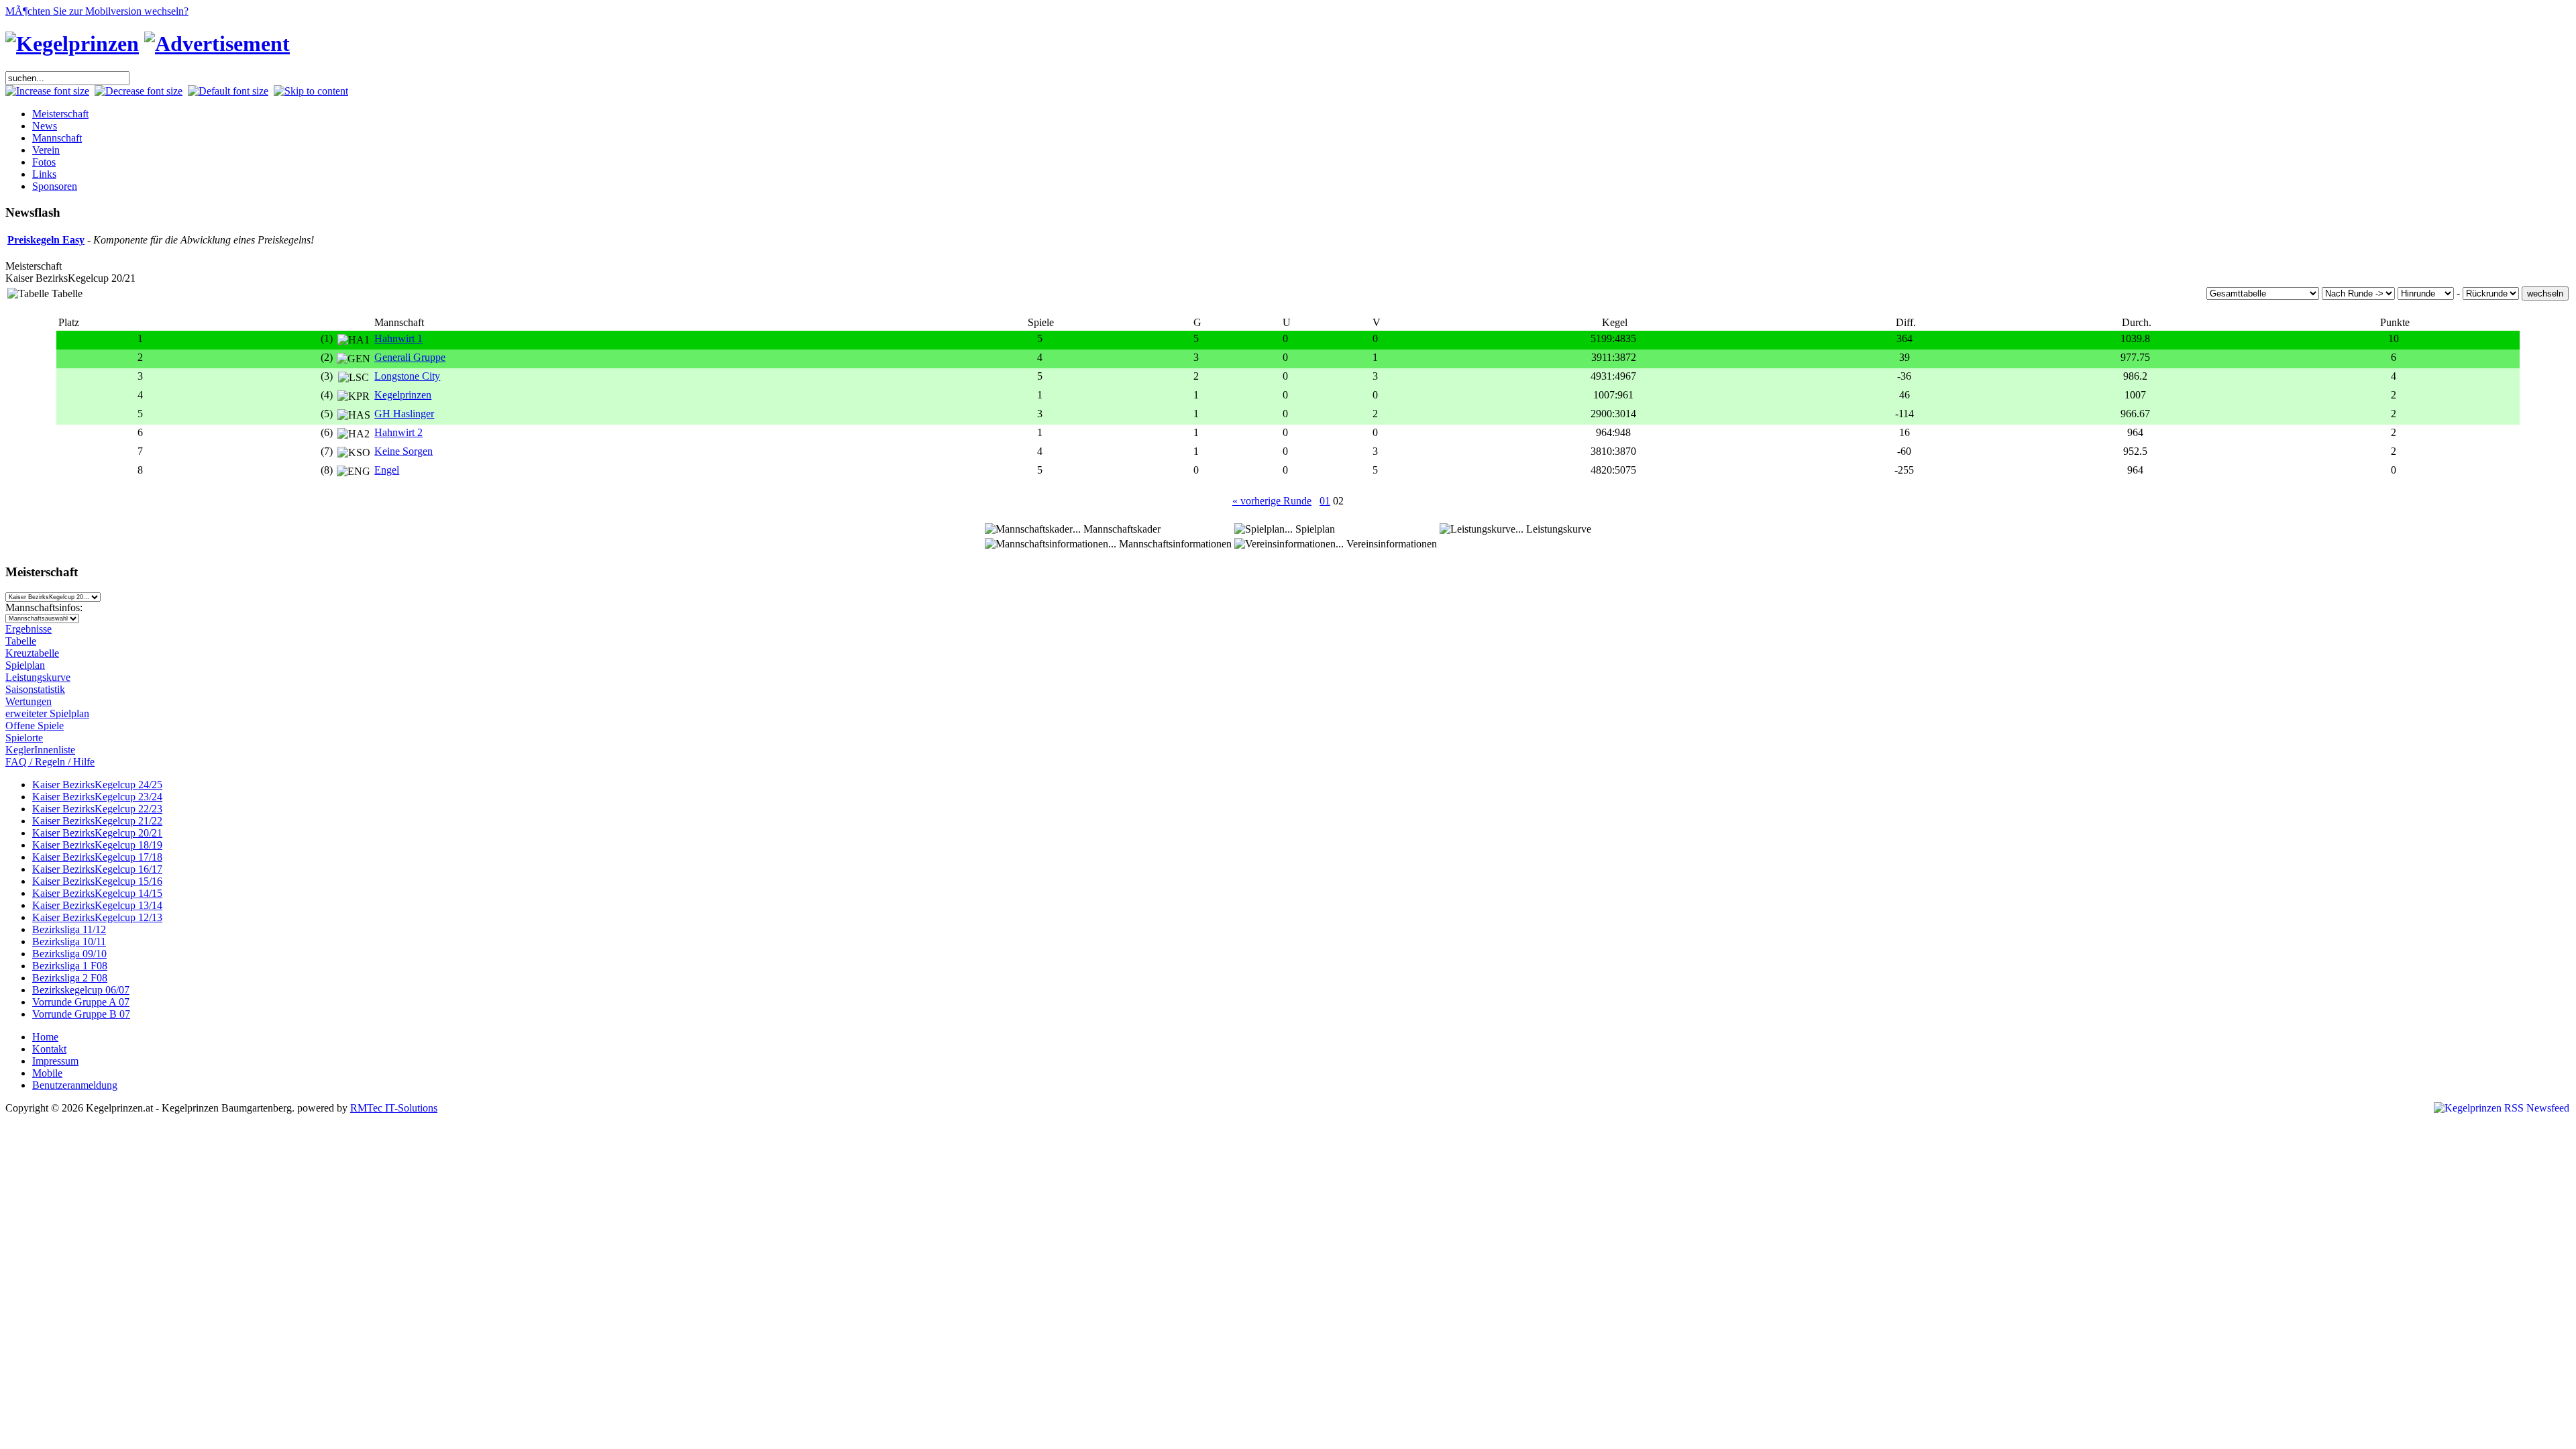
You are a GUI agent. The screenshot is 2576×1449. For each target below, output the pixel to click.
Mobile (47, 1073)
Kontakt (49, 1049)
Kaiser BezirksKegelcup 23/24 (97, 797)
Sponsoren (55, 186)
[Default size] (228, 91)
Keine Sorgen (404, 451)
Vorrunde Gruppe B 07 (81, 1014)
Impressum (55, 1061)
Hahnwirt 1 (398, 338)
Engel (387, 470)
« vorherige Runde (1272, 501)
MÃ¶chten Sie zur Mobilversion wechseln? (97, 11)
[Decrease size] (139, 91)
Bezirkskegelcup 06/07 (81, 990)
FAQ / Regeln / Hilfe (50, 762)
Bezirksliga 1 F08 (70, 966)
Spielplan (25, 665)
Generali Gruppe (410, 357)
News (45, 126)
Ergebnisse (29, 629)
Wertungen (29, 701)
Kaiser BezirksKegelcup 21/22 (97, 821)
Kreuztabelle (32, 653)
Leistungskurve (38, 677)
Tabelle (21, 641)
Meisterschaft (60, 114)
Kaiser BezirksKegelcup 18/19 (97, 845)
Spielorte (24, 738)
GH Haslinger (404, 414)
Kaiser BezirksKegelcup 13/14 (97, 905)
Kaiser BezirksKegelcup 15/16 (97, 881)
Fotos (44, 162)
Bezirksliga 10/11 (69, 942)
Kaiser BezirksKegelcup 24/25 (97, 785)
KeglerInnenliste (40, 750)
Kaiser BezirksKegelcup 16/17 (97, 869)
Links (44, 174)
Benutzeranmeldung (75, 1085)
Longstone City (407, 376)
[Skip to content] (311, 91)
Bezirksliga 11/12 (69, 929)
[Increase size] (47, 91)
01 (1325, 501)
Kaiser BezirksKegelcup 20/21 (97, 833)
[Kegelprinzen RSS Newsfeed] (2502, 1108)
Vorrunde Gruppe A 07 (81, 1002)
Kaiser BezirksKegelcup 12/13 (97, 917)
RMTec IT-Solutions (394, 1108)
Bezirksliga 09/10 (69, 954)
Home (45, 1037)
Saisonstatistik (35, 689)
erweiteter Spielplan (47, 713)
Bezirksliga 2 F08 (70, 978)
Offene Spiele (35, 726)
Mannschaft (57, 138)
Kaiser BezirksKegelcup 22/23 (97, 809)
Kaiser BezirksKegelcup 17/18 (97, 857)
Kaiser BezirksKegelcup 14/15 (97, 893)
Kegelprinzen (403, 395)
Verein (46, 150)
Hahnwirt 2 (398, 432)
